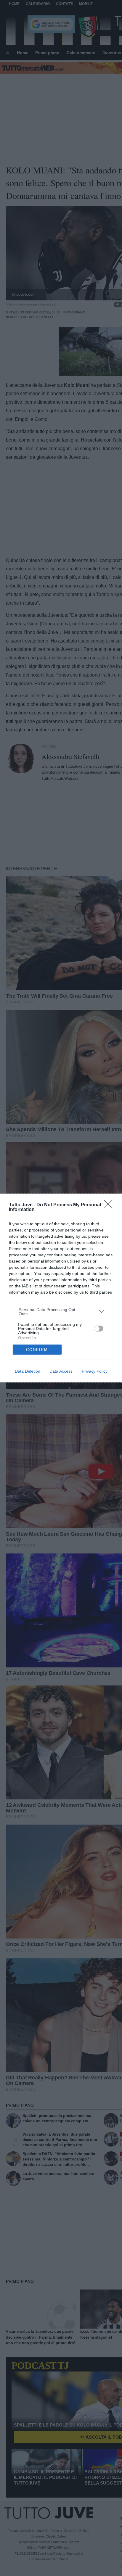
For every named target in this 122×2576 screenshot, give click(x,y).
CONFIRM (37, 1350)
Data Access (61, 1371)
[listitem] (61, 1312)
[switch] (99, 1329)
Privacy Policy (95, 1371)
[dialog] (61, 1288)
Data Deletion (28, 1371)
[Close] (110, 1206)
